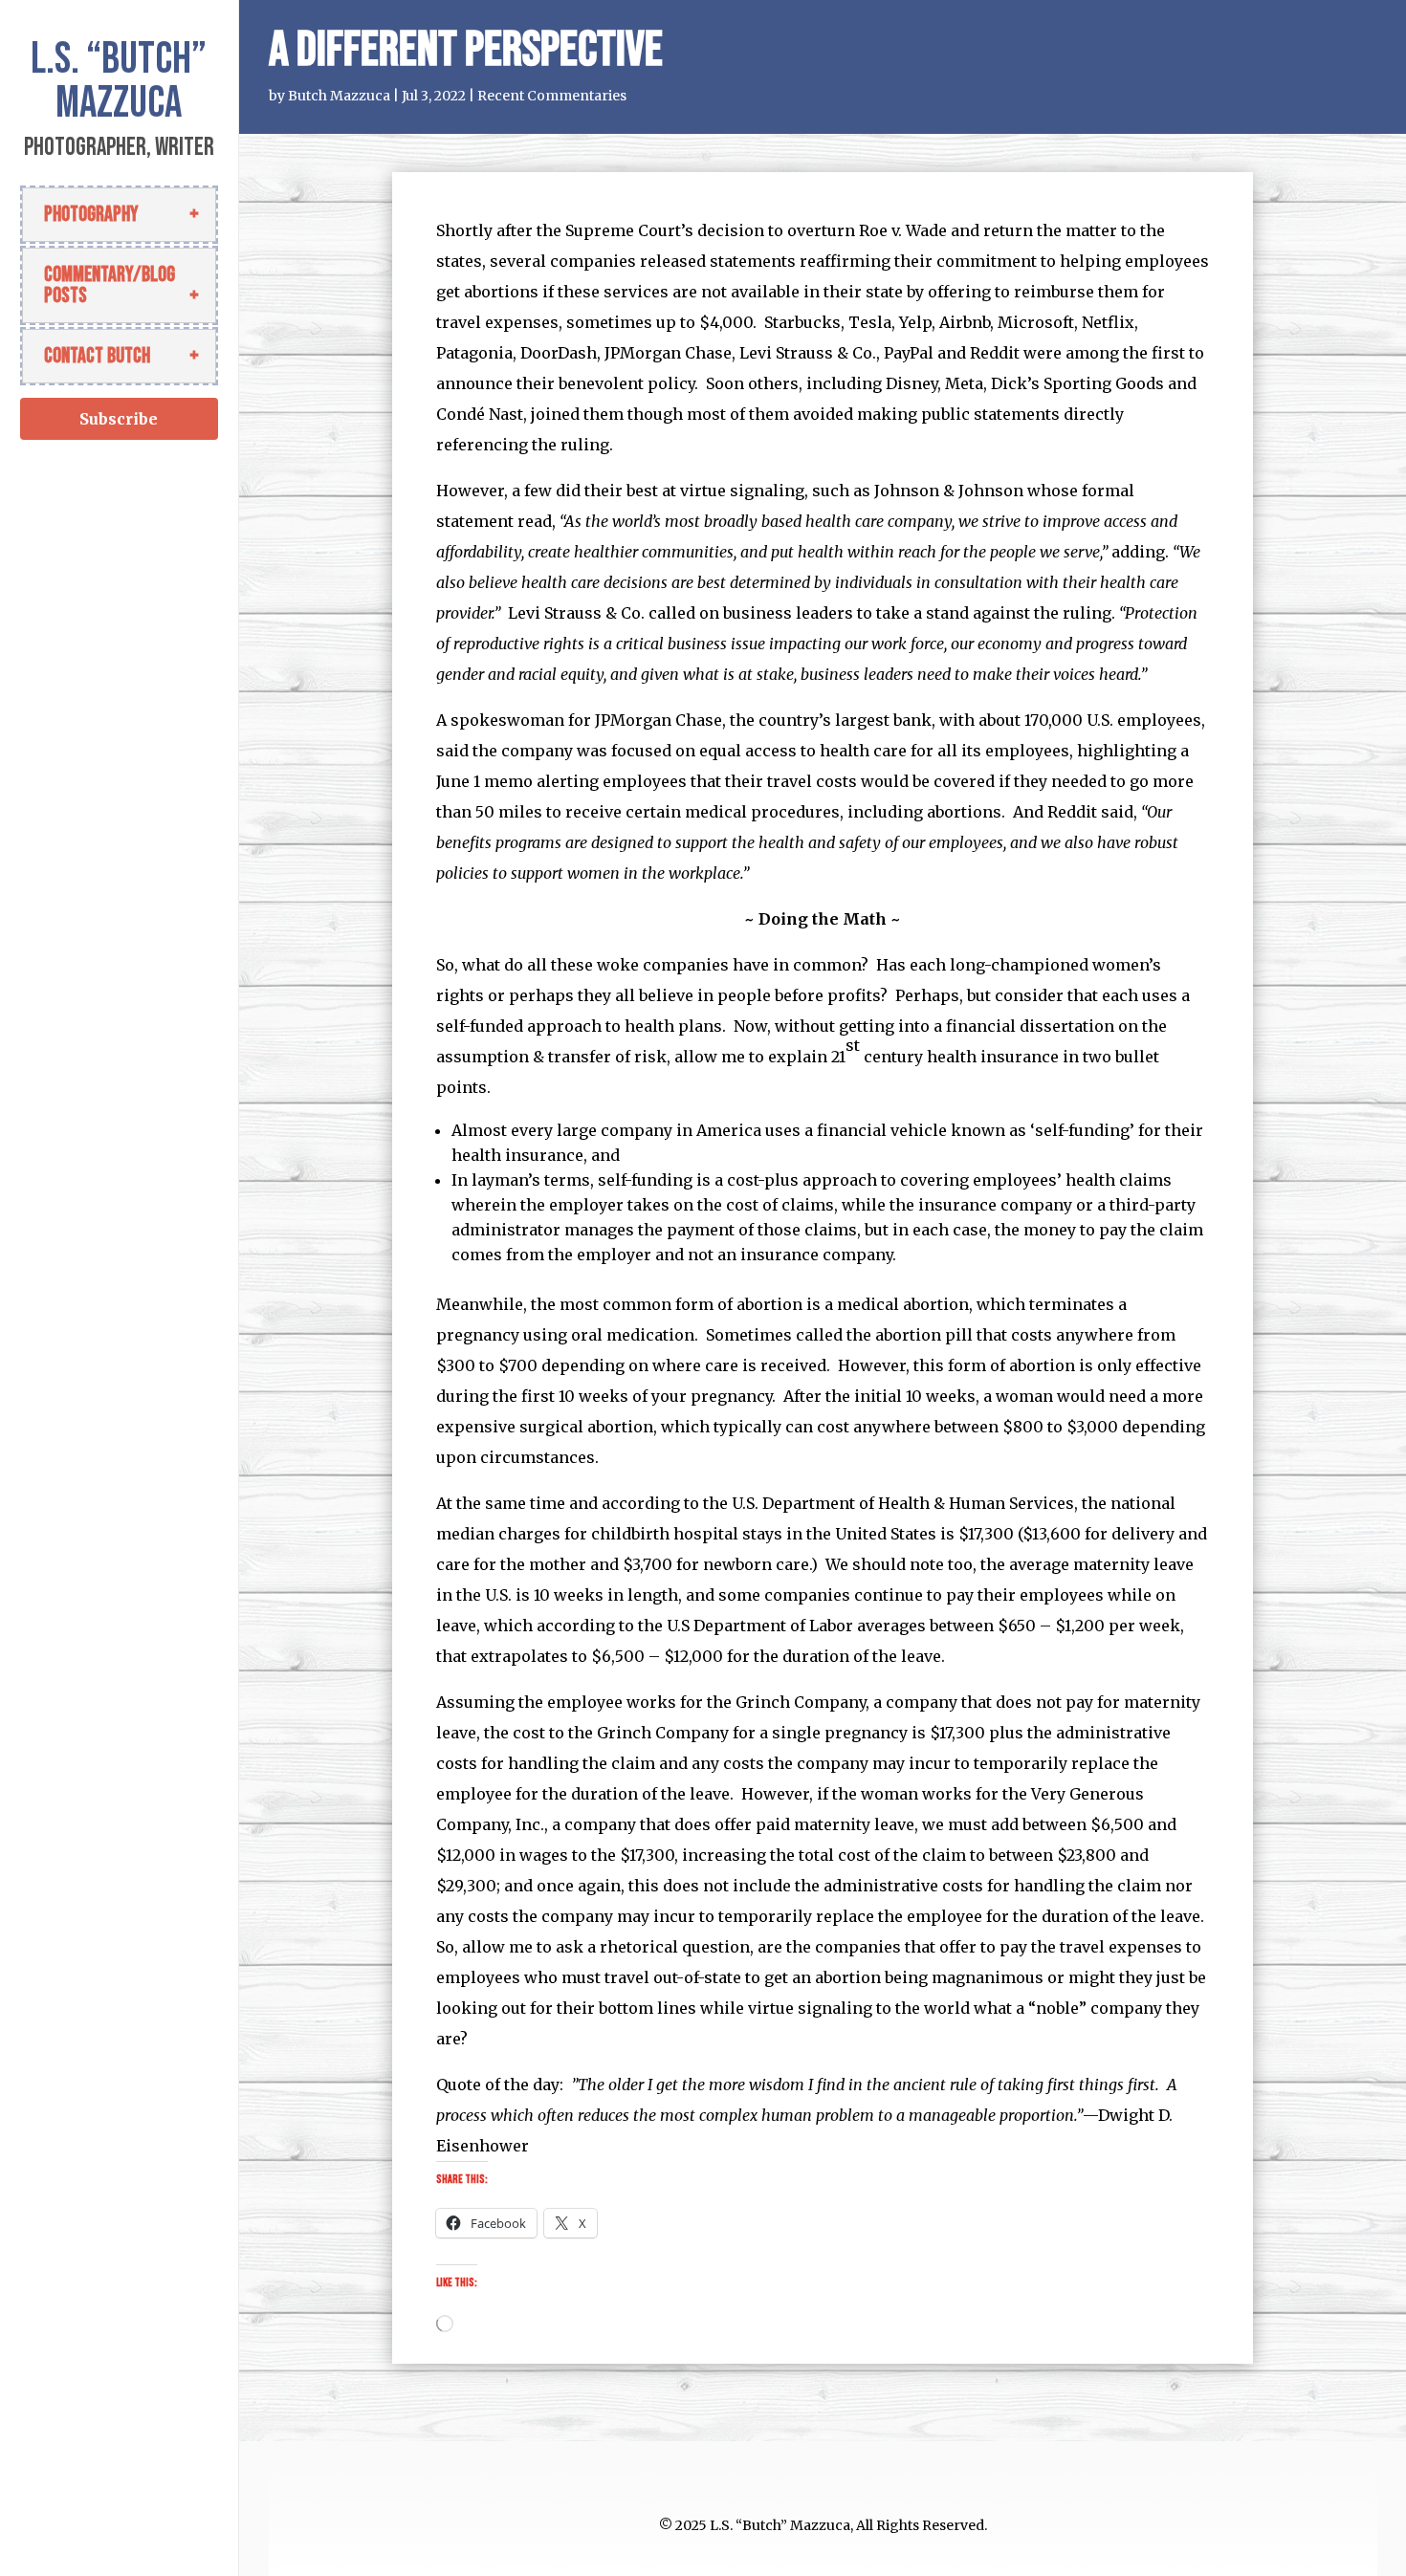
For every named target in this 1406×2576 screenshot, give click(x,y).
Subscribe (119, 419)
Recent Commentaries (552, 96)
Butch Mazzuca (339, 96)
